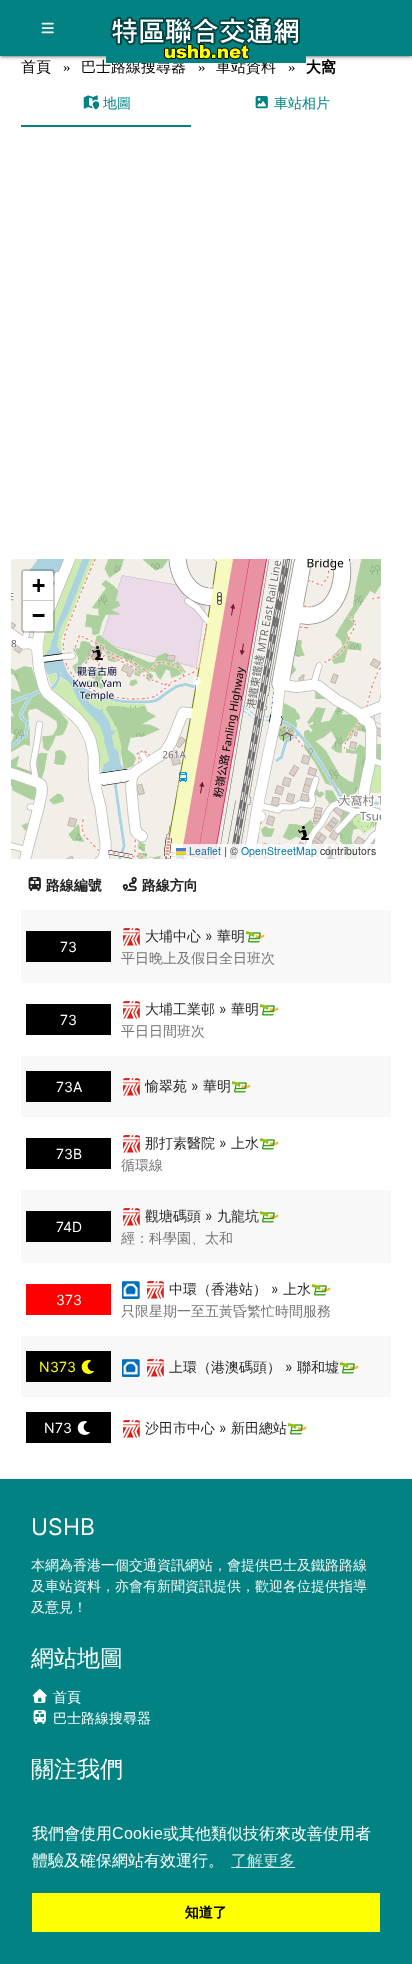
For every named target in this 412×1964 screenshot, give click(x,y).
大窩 (321, 66)
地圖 (115, 102)
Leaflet (203, 850)
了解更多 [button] (263, 1860)
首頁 (36, 66)
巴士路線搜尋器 (133, 66)
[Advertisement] (206, 343)
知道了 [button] (206, 1912)
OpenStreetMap (279, 850)
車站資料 (246, 66)
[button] (197, 689)
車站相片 (300, 102)
